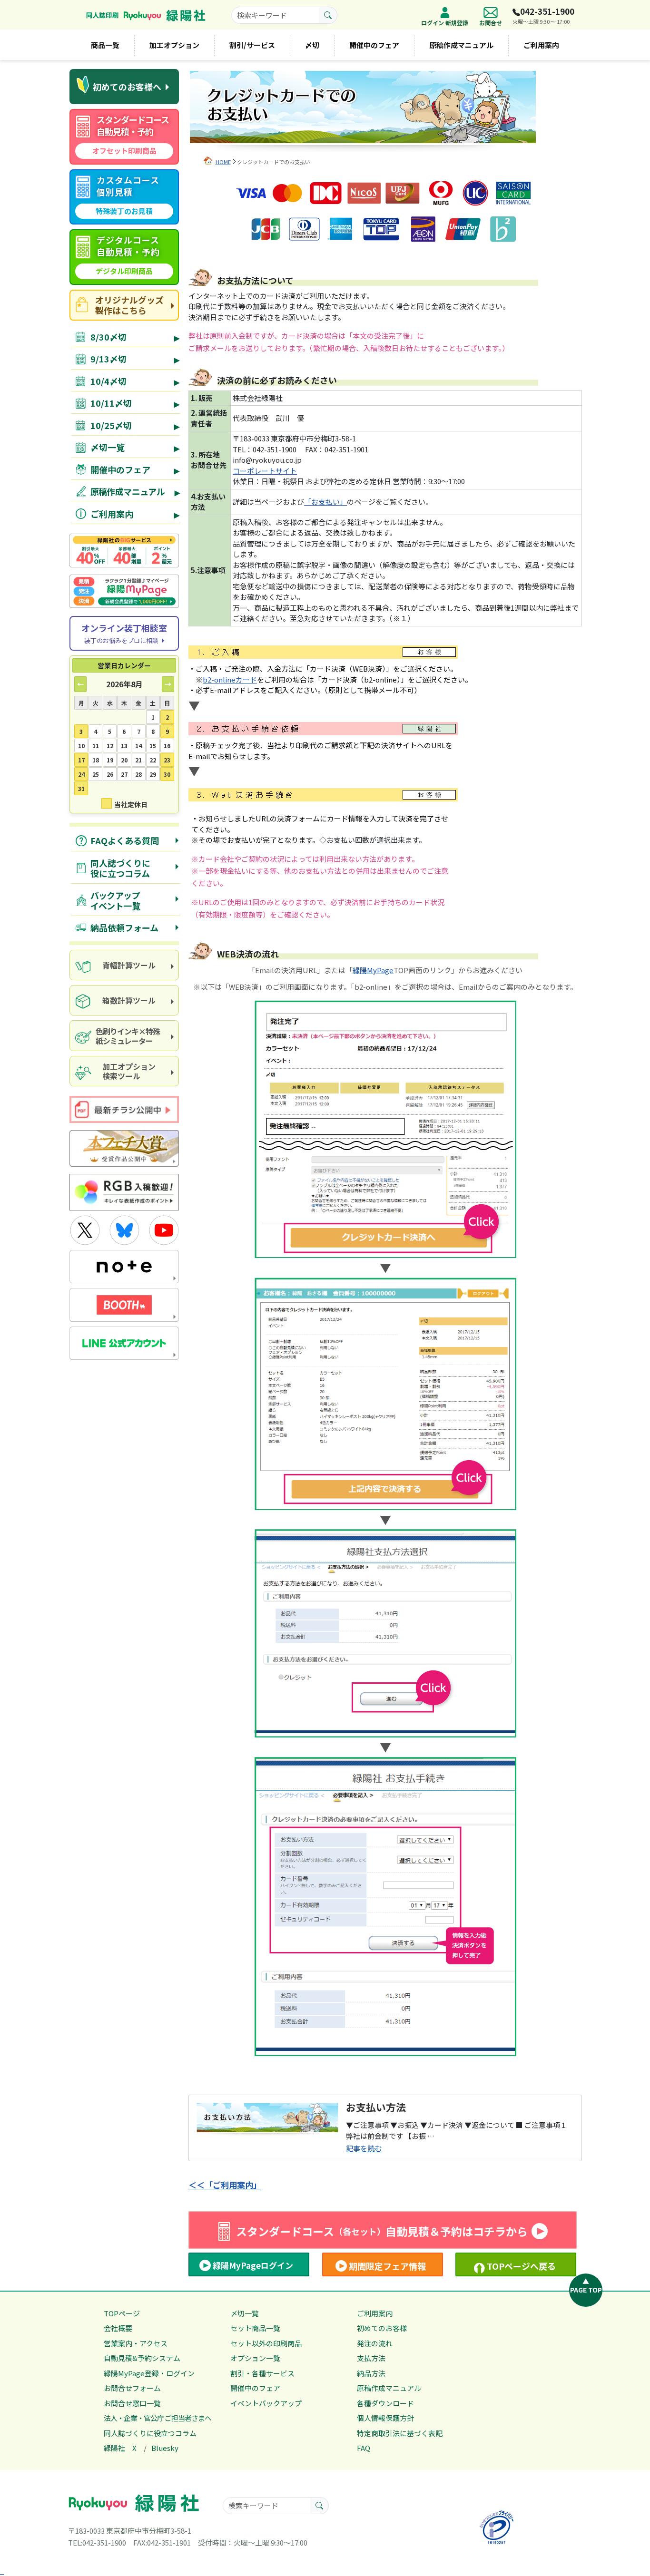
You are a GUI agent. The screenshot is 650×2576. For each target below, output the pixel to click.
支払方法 (371, 2358)
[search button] (328, 15)
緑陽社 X (120, 2448)
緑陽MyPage (373, 970)
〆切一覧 (245, 2313)
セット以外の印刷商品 (266, 2343)
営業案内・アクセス (136, 2343)
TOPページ (122, 2313)
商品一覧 (105, 45)
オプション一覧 (255, 2358)
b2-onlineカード (230, 679)
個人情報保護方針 (385, 2418)
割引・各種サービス (262, 2373)
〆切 (312, 45)
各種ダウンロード (385, 2403)
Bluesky (165, 2448)
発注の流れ (375, 2343)
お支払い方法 (376, 2107)
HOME (223, 162)
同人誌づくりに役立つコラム (150, 2433)
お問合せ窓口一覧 (132, 2403)
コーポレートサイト (265, 471)
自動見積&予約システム (142, 2358)
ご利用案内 (541, 45)
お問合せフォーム (132, 2388)
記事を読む (364, 2148)
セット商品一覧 (255, 2328)
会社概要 (118, 2328)
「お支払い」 (325, 502)
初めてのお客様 (382, 2328)
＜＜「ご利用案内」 (225, 2185)
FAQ (364, 2448)
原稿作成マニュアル (461, 45)
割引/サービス (252, 45)
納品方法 (371, 2373)
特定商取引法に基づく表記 (400, 2433)
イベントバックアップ (266, 2403)
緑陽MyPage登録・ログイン (149, 2373)
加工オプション (174, 45)
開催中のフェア (374, 45)
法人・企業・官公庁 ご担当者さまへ (158, 2418)
